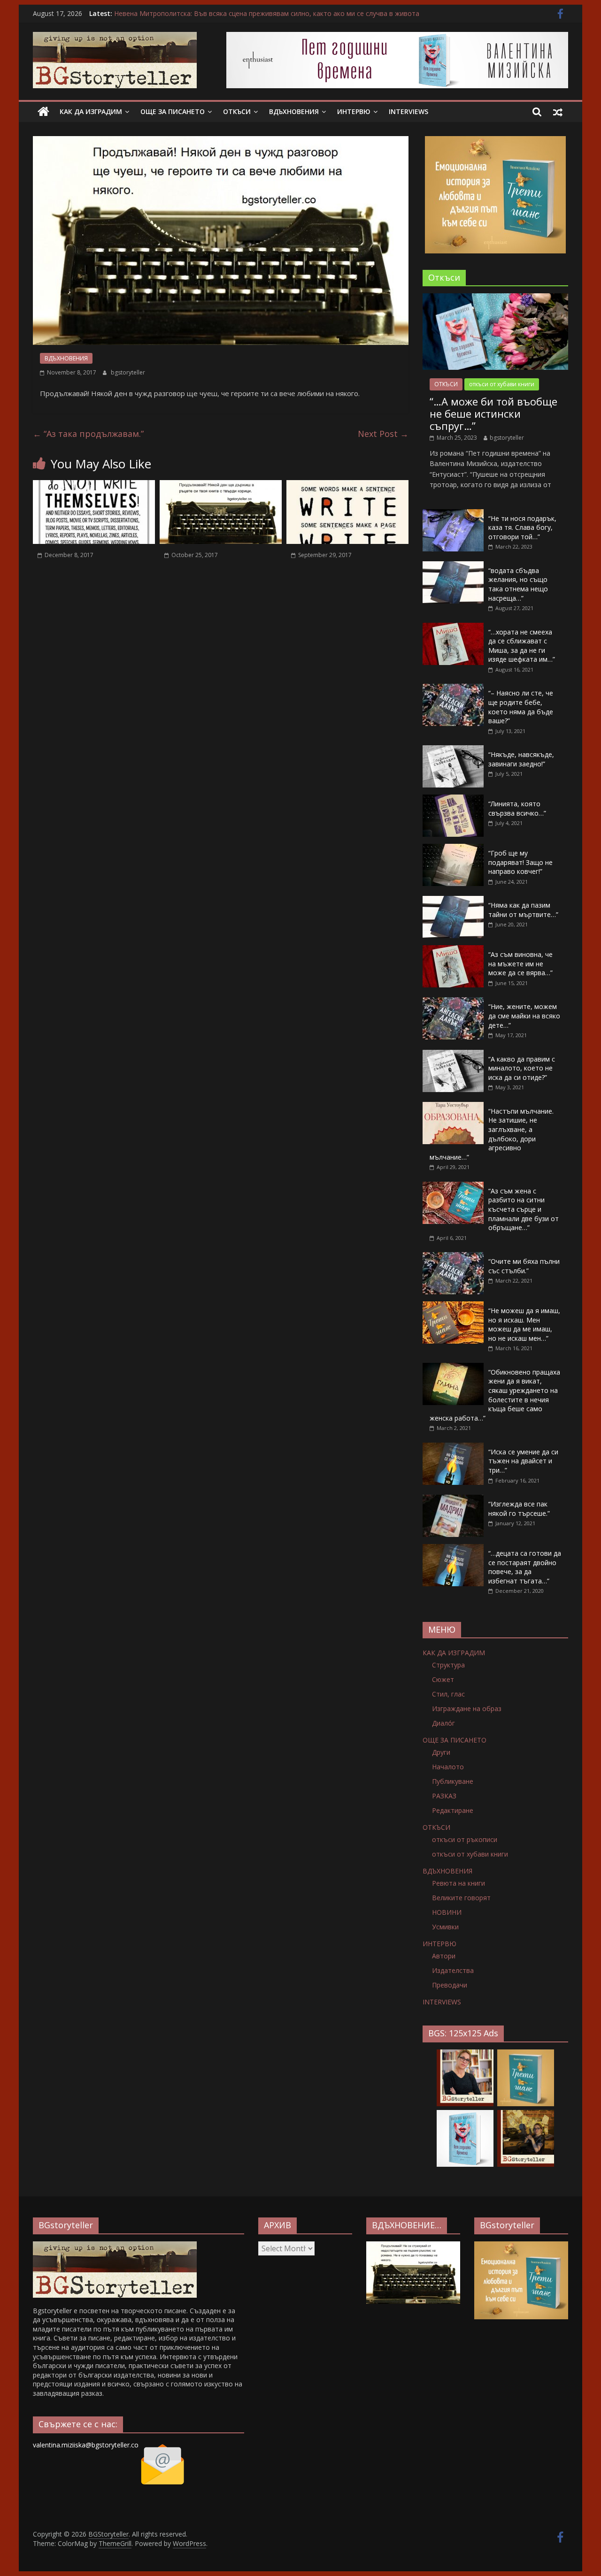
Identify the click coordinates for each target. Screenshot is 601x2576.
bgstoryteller (128, 372)
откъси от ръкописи (465, 1839)
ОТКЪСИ (237, 111)
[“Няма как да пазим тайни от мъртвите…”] (453, 901)
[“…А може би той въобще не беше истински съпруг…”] (495, 298)
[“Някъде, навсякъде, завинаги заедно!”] (453, 750)
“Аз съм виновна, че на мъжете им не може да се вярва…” (520, 963)
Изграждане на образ (467, 1708)
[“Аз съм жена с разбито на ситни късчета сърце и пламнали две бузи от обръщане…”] (453, 1187)
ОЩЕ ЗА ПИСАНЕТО (173, 111)
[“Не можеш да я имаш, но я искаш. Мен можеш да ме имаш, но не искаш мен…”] (453, 1306)
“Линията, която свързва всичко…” (517, 808)
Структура (448, 1665)
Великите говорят (461, 1898)
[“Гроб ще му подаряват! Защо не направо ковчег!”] (453, 849)
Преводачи (450, 1985)
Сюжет (443, 1679)
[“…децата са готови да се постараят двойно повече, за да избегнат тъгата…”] (453, 1549)
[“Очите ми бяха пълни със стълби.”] (453, 1257)
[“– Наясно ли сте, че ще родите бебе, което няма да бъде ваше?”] (453, 689)
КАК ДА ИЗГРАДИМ (91, 111)
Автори (444, 1956)
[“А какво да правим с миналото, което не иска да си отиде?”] (453, 1055)
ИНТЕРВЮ (354, 111)
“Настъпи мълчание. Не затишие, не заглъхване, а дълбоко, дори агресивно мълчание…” (492, 1134)
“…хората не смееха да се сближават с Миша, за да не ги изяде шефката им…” (522, 646)
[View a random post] (558, 112)
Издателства (453, 1970)
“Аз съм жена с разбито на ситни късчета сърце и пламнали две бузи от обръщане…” (524, 1209)
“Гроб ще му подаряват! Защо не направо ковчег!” (520, 862)
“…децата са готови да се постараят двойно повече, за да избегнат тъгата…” (525, 1567)
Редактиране (453, 1810)
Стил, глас (448, 1694)
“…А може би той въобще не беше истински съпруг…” (493, 414)
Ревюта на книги (458, 1883)
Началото (448, 1767)
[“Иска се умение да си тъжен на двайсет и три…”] (453, 1448)
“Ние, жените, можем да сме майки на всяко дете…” (524, 1016)
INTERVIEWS (408, 111)
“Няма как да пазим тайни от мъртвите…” (523, 910)
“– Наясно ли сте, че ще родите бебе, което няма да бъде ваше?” (521, 707)
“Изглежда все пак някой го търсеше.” (519, 1509)
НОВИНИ (447, 1912)
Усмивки (445, 1927)
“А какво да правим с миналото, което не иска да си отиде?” (522, 1068)
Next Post (383, 434)
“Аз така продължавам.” (88, 434)
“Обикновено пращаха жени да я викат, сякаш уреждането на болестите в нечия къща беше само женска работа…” (495, 1395)
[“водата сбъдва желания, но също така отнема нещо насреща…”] (453, 566)
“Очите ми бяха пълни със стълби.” (524, 1266)
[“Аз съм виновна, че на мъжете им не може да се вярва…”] (453, 950)
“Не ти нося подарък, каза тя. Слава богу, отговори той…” (522, 527)
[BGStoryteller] (43, 112)
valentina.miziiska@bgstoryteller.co (86, 2445)
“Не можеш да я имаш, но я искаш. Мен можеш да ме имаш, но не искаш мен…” (524, 1324)
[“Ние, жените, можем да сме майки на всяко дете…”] (453, 1002)
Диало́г (443, 1723)
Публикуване (453, 1781)
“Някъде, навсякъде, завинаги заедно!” (521, 759)
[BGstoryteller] (115, 2246)
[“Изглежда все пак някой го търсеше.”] (453, 1500)
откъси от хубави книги (502, 384)
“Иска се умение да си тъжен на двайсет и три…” (523, 1461)
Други (441, 1752)
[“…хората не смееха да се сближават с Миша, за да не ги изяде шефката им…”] (453, 628)
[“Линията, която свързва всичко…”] (453, 799)
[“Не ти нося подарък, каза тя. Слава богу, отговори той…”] (453, 514)
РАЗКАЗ (444, 1796)
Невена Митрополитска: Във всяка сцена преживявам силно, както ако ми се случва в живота (267, 13)
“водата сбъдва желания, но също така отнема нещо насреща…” (518, 584)
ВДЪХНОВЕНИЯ (294, 111)
